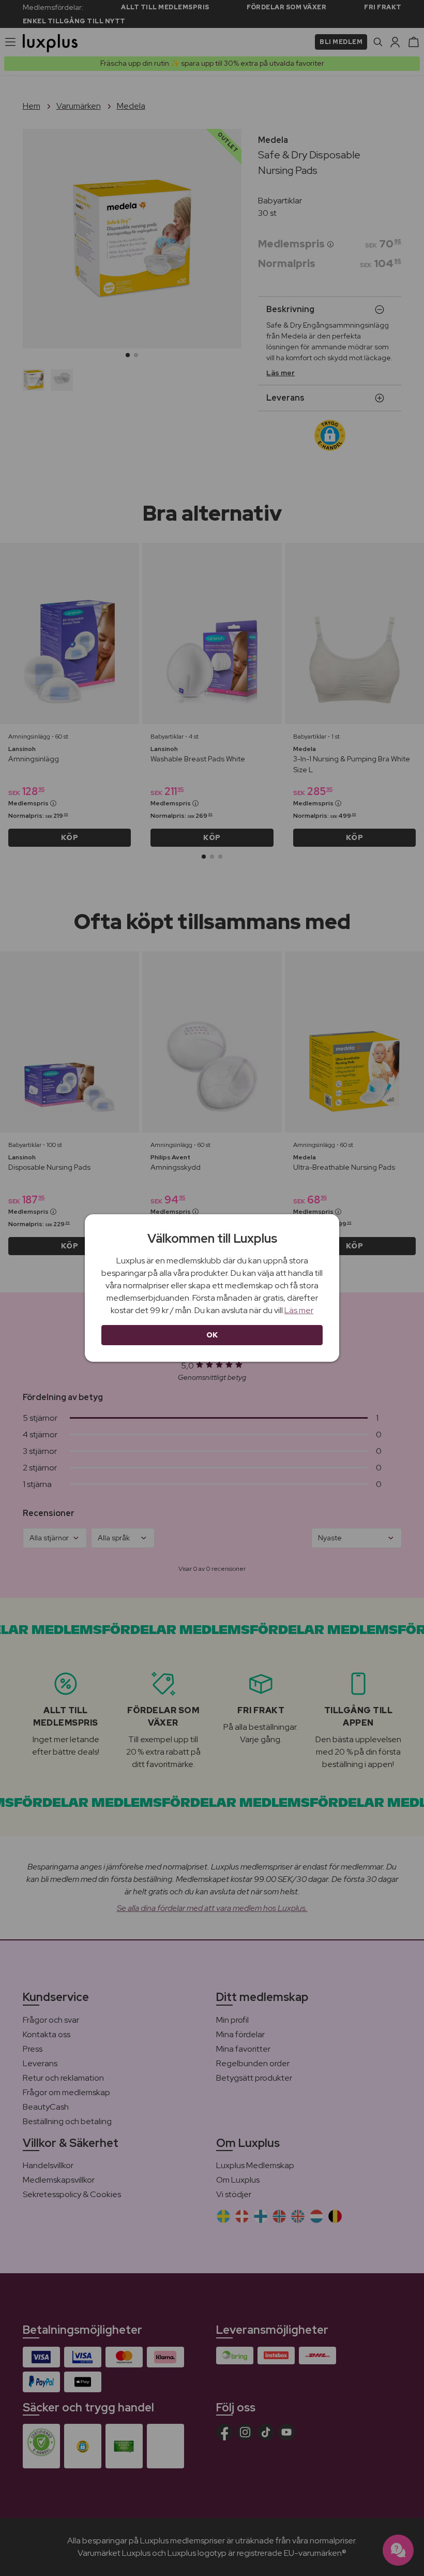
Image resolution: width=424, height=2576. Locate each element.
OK (212, 1335)
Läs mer (299, 1310)
